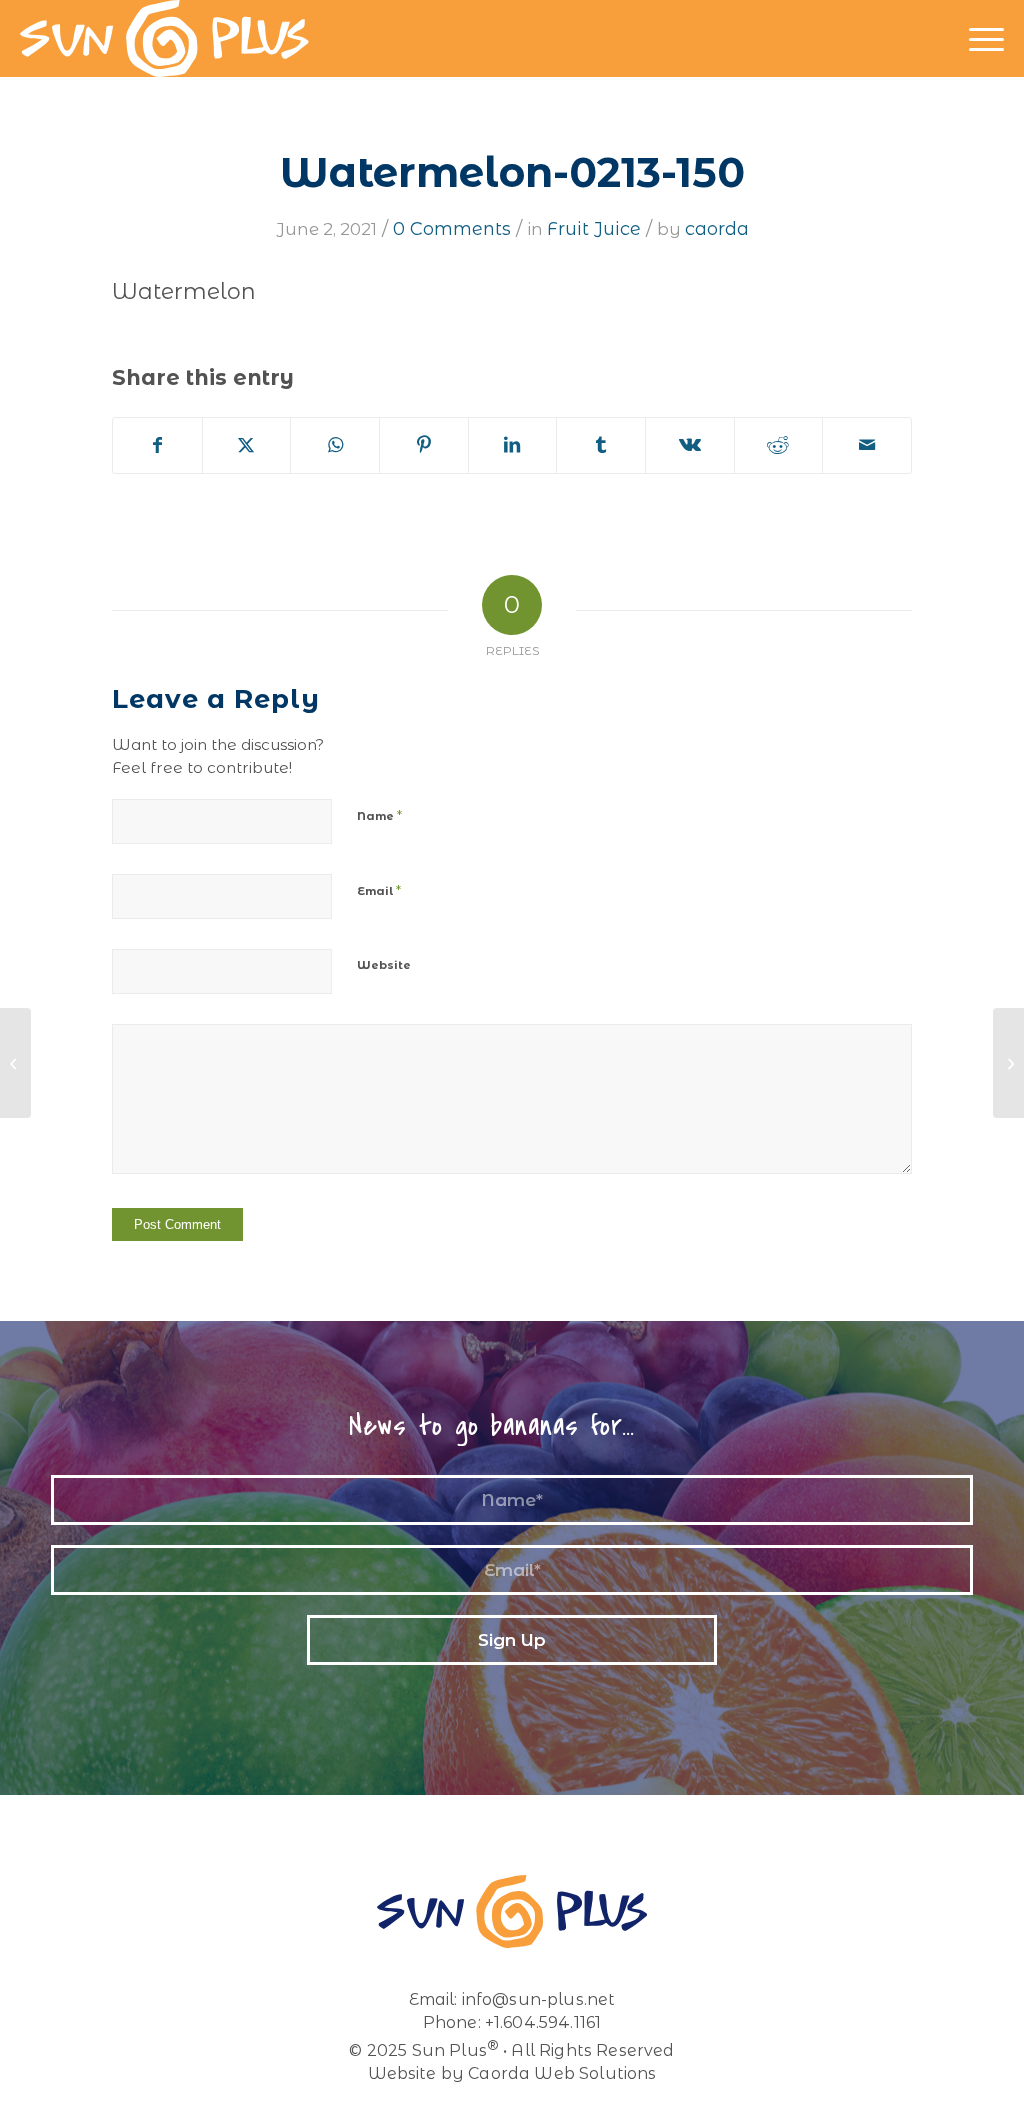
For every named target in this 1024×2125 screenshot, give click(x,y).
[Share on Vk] (690, 445)
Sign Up (512, 1640)
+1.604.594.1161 (543, 2022)
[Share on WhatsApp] (335, 445)
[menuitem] (986, 38)
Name (379, 815)
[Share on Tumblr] (601, 445)
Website (384, 965)
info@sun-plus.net (539, 1999)
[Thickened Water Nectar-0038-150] (15, 1063)
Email (379, 890)
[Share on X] (247, 445)
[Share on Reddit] (779, 445)
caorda (717, 229)
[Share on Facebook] (157, 445)
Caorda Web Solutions (562, 2073)
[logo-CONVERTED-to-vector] (164, 38)
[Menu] (986, 38)
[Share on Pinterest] (424, 445)
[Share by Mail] (867, 445)
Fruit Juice (594, 229)
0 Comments (452, 229)
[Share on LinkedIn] (513, 445)
